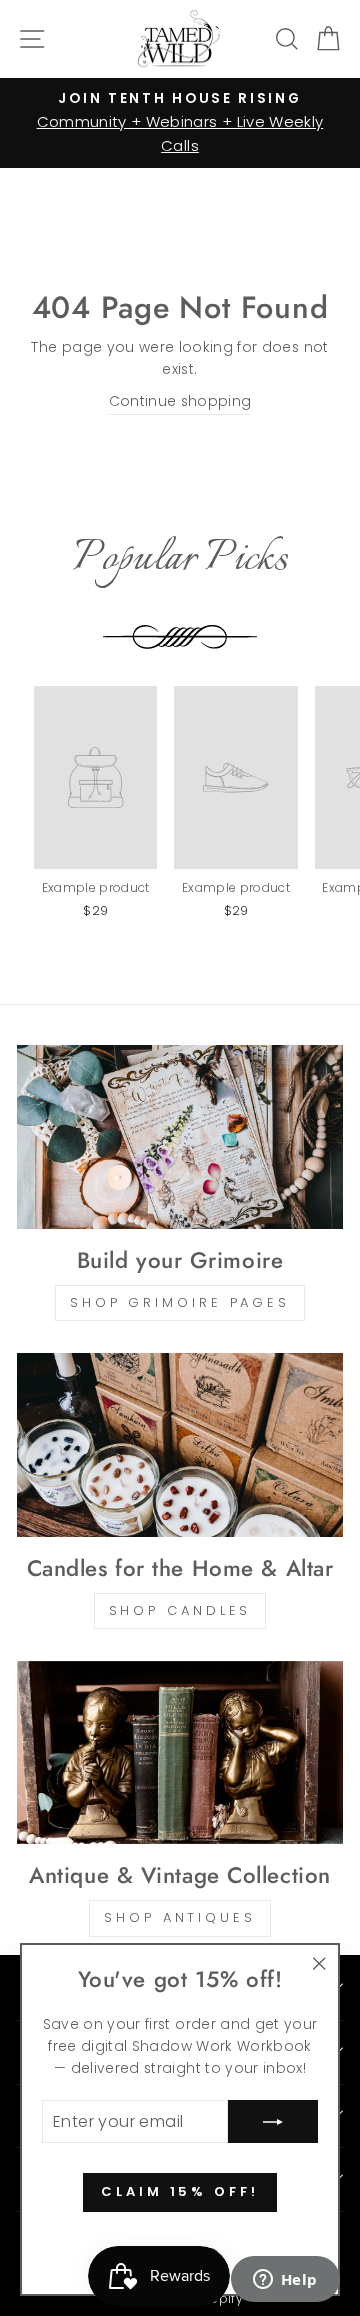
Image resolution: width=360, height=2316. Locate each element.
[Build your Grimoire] (180, 1136)
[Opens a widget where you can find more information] (285, 2281)
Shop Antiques (180, 1917)
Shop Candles (180, 1610)
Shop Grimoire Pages (180, 1302)
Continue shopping (180, 401)
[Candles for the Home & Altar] (180, 1444)
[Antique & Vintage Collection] (180, 1752)
